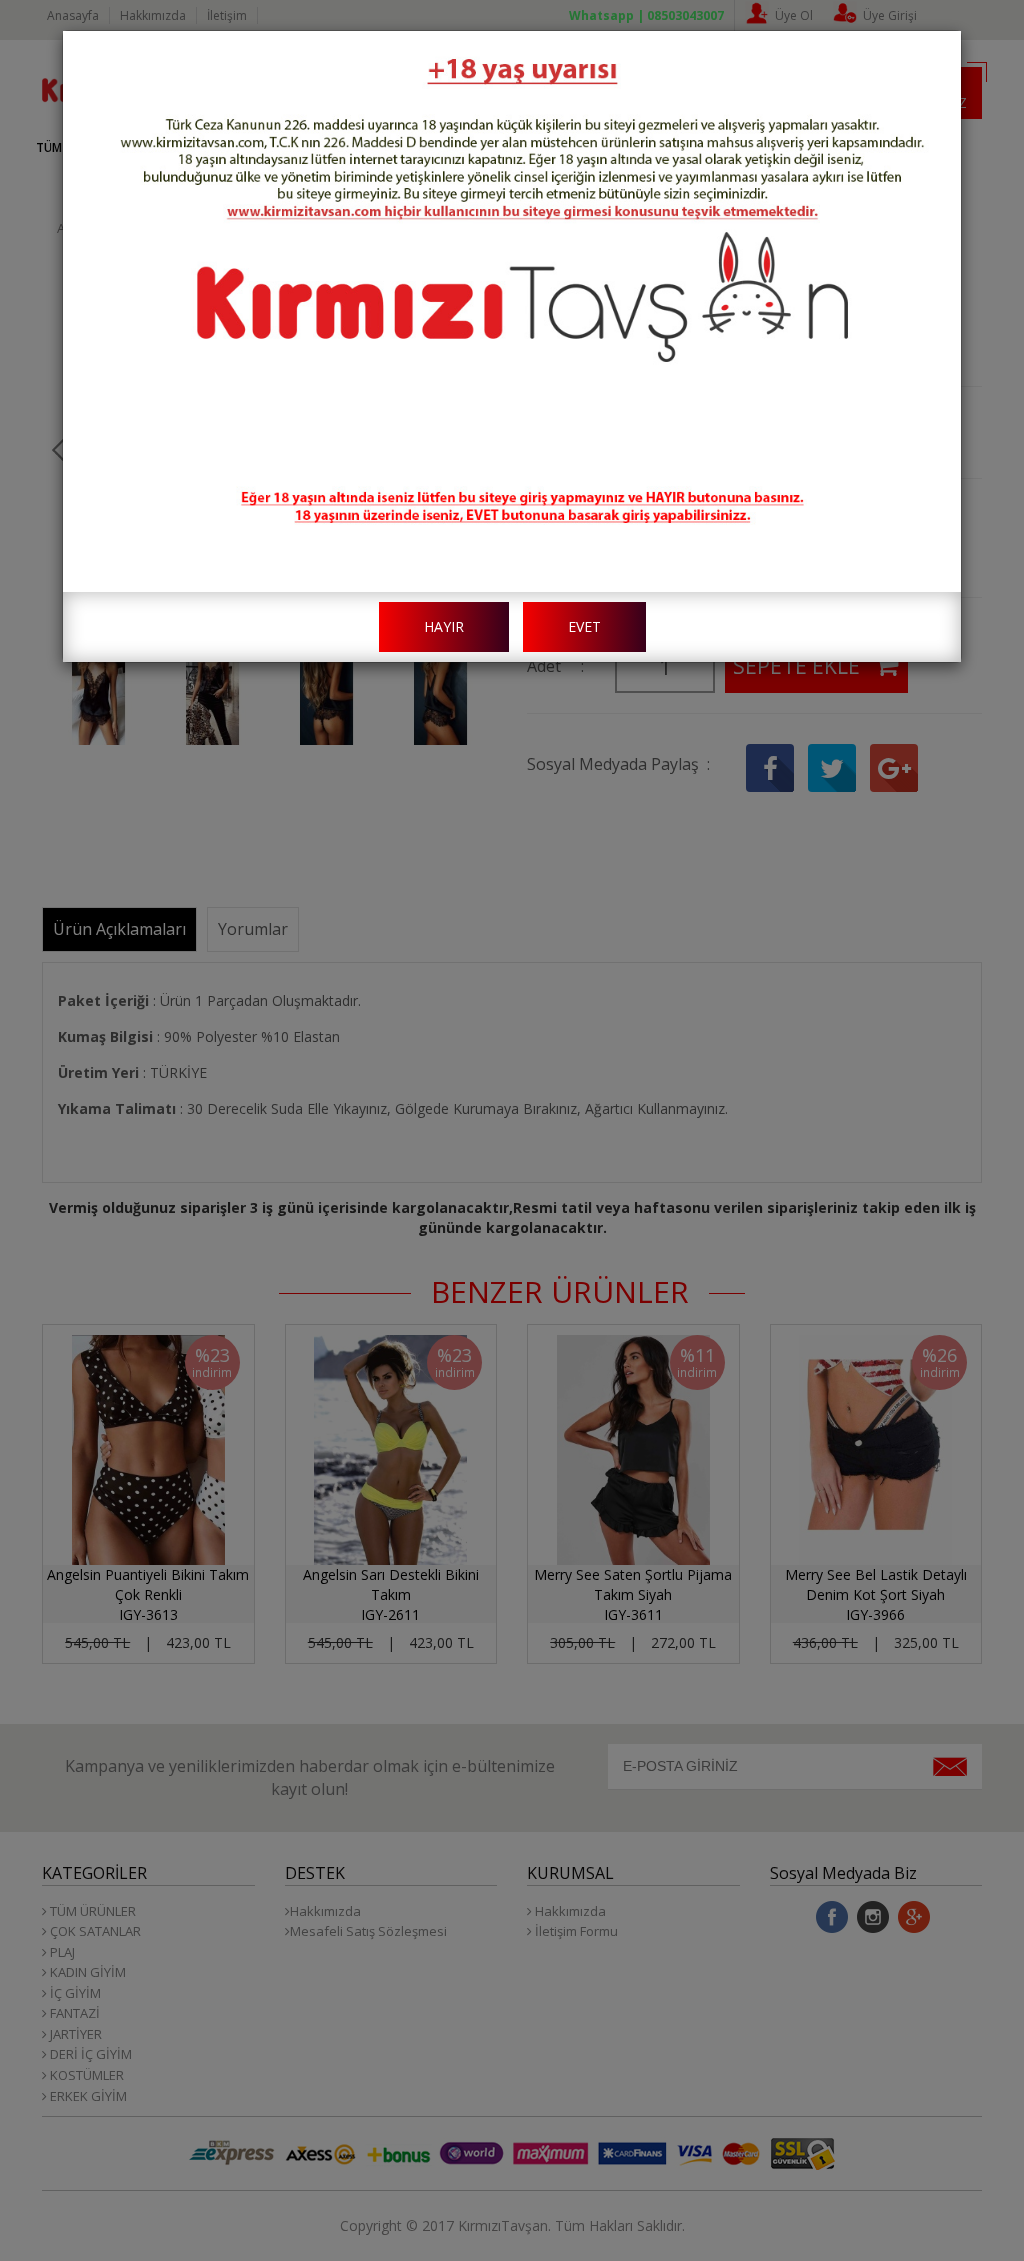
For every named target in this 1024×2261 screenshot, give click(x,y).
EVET (584, 626)
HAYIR (444, 626)
